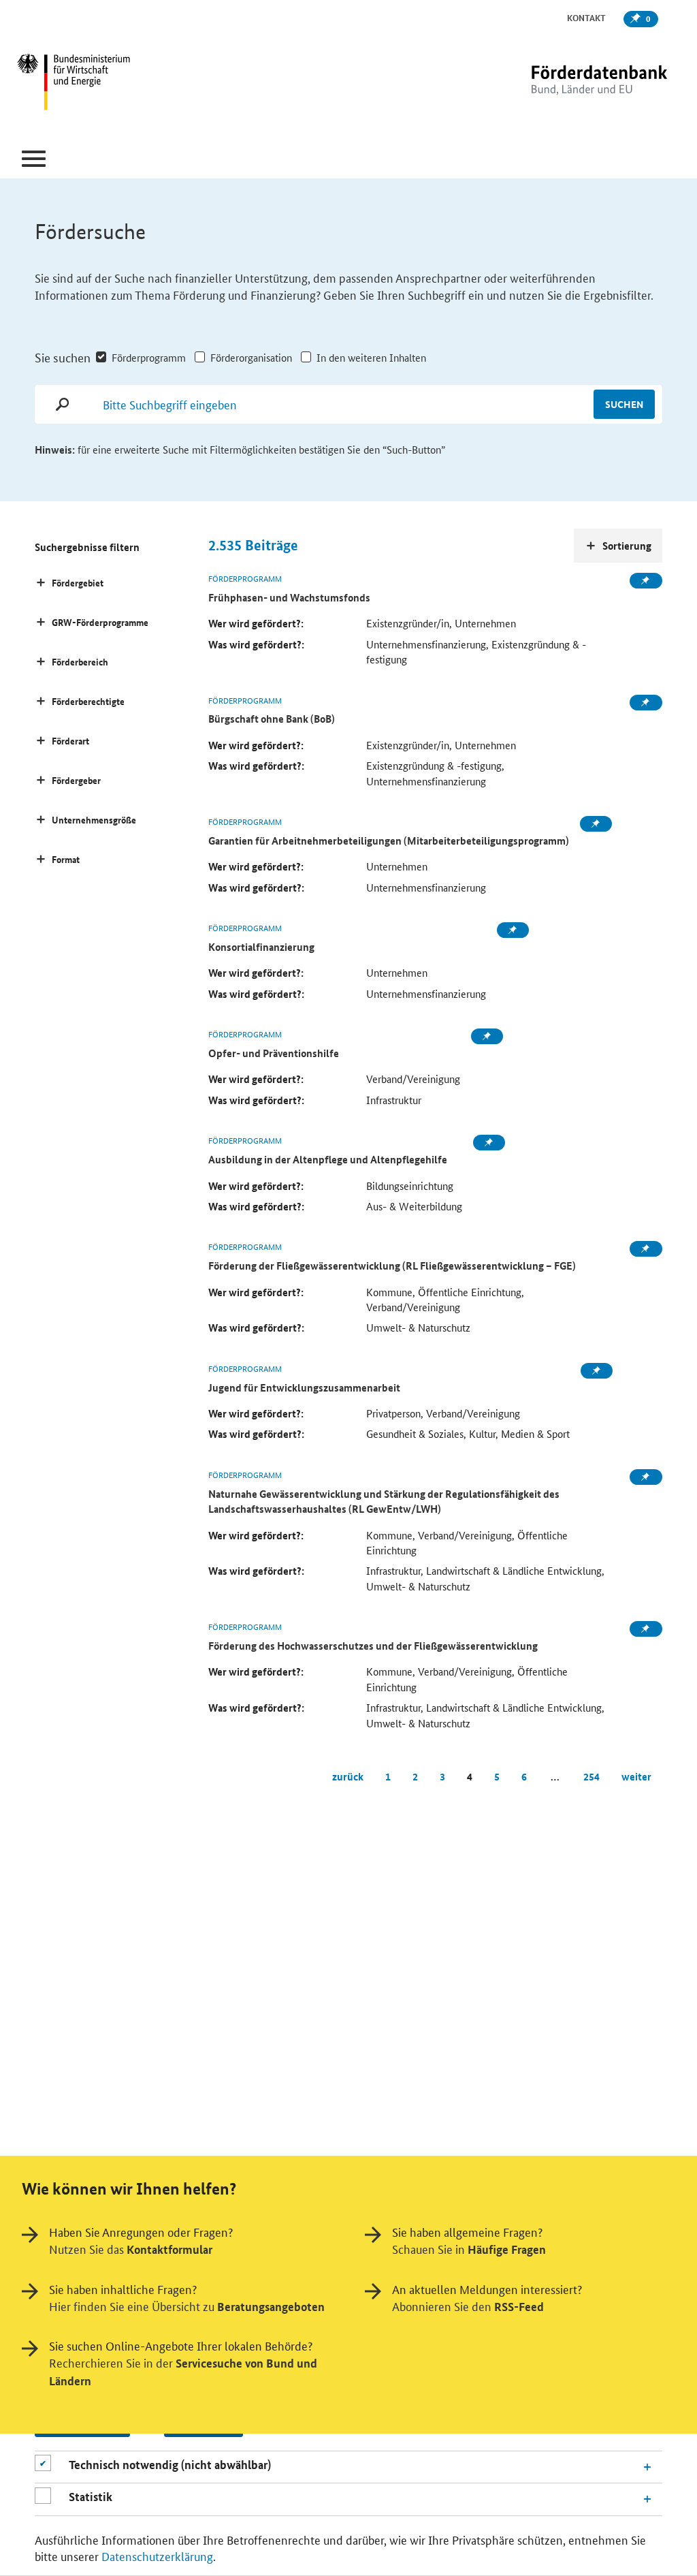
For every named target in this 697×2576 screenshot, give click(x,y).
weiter (636, 1776)
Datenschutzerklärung (157, 2556)
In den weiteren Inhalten (371, 357)
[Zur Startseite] (571, 83)
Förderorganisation (251, 357)
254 (591, 1776)
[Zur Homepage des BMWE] (128, 84)
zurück (348, 1776)
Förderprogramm (149, 357)
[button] (34, 159)
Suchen (624, 404)
